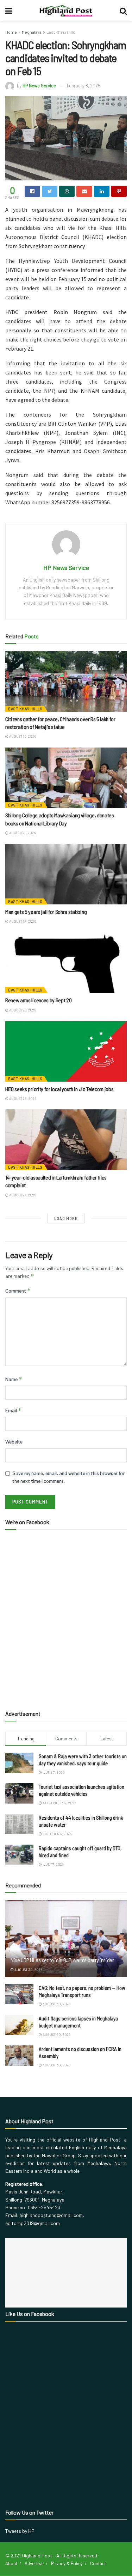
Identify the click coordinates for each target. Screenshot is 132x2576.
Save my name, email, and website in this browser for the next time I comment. (68, 1477)
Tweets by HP (20, 2531)
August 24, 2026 (22, 1195)
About (11, 2563)
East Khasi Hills (61, 32)
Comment (18, 1291)
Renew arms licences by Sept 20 (38, 1000)
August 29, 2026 (22, 736)
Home (11, 32)
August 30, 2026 (28, 1970)
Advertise (34, 2563)
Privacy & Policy (67, 2563)
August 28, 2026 (22, 833)
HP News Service (39, 86)
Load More (66, 1218)
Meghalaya (32, 32)
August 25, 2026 (22, 1098)
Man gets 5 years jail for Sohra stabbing (46, 912)
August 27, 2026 (22, 921)
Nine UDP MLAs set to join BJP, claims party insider (62, 1960)
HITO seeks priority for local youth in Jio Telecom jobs (59, 1089)
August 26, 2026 (22, 1010)
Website (14, 1442)
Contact (98, 2563)
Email (13, 1410)
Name (14, 1379)
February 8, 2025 (84, 86)
